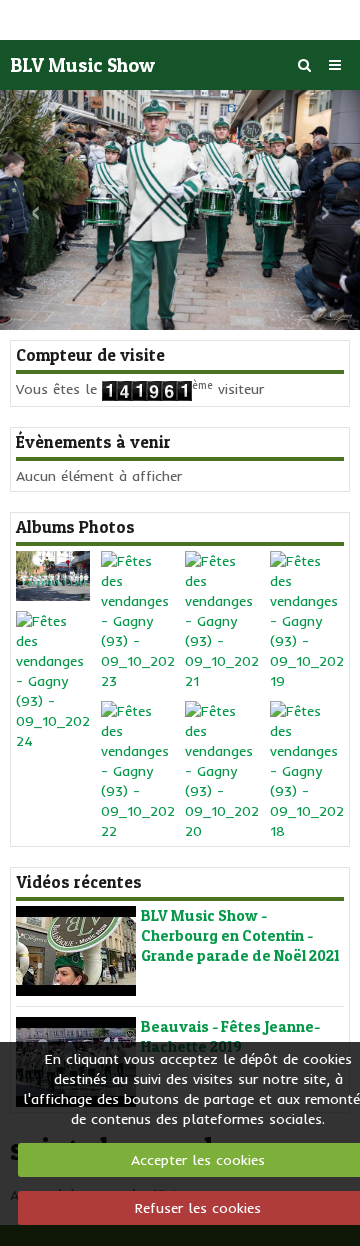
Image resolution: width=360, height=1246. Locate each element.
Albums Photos (75, 527)
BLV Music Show (82, 65)
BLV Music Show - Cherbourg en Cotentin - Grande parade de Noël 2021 (240, 935)
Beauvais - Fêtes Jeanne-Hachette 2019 (230, 1036)
